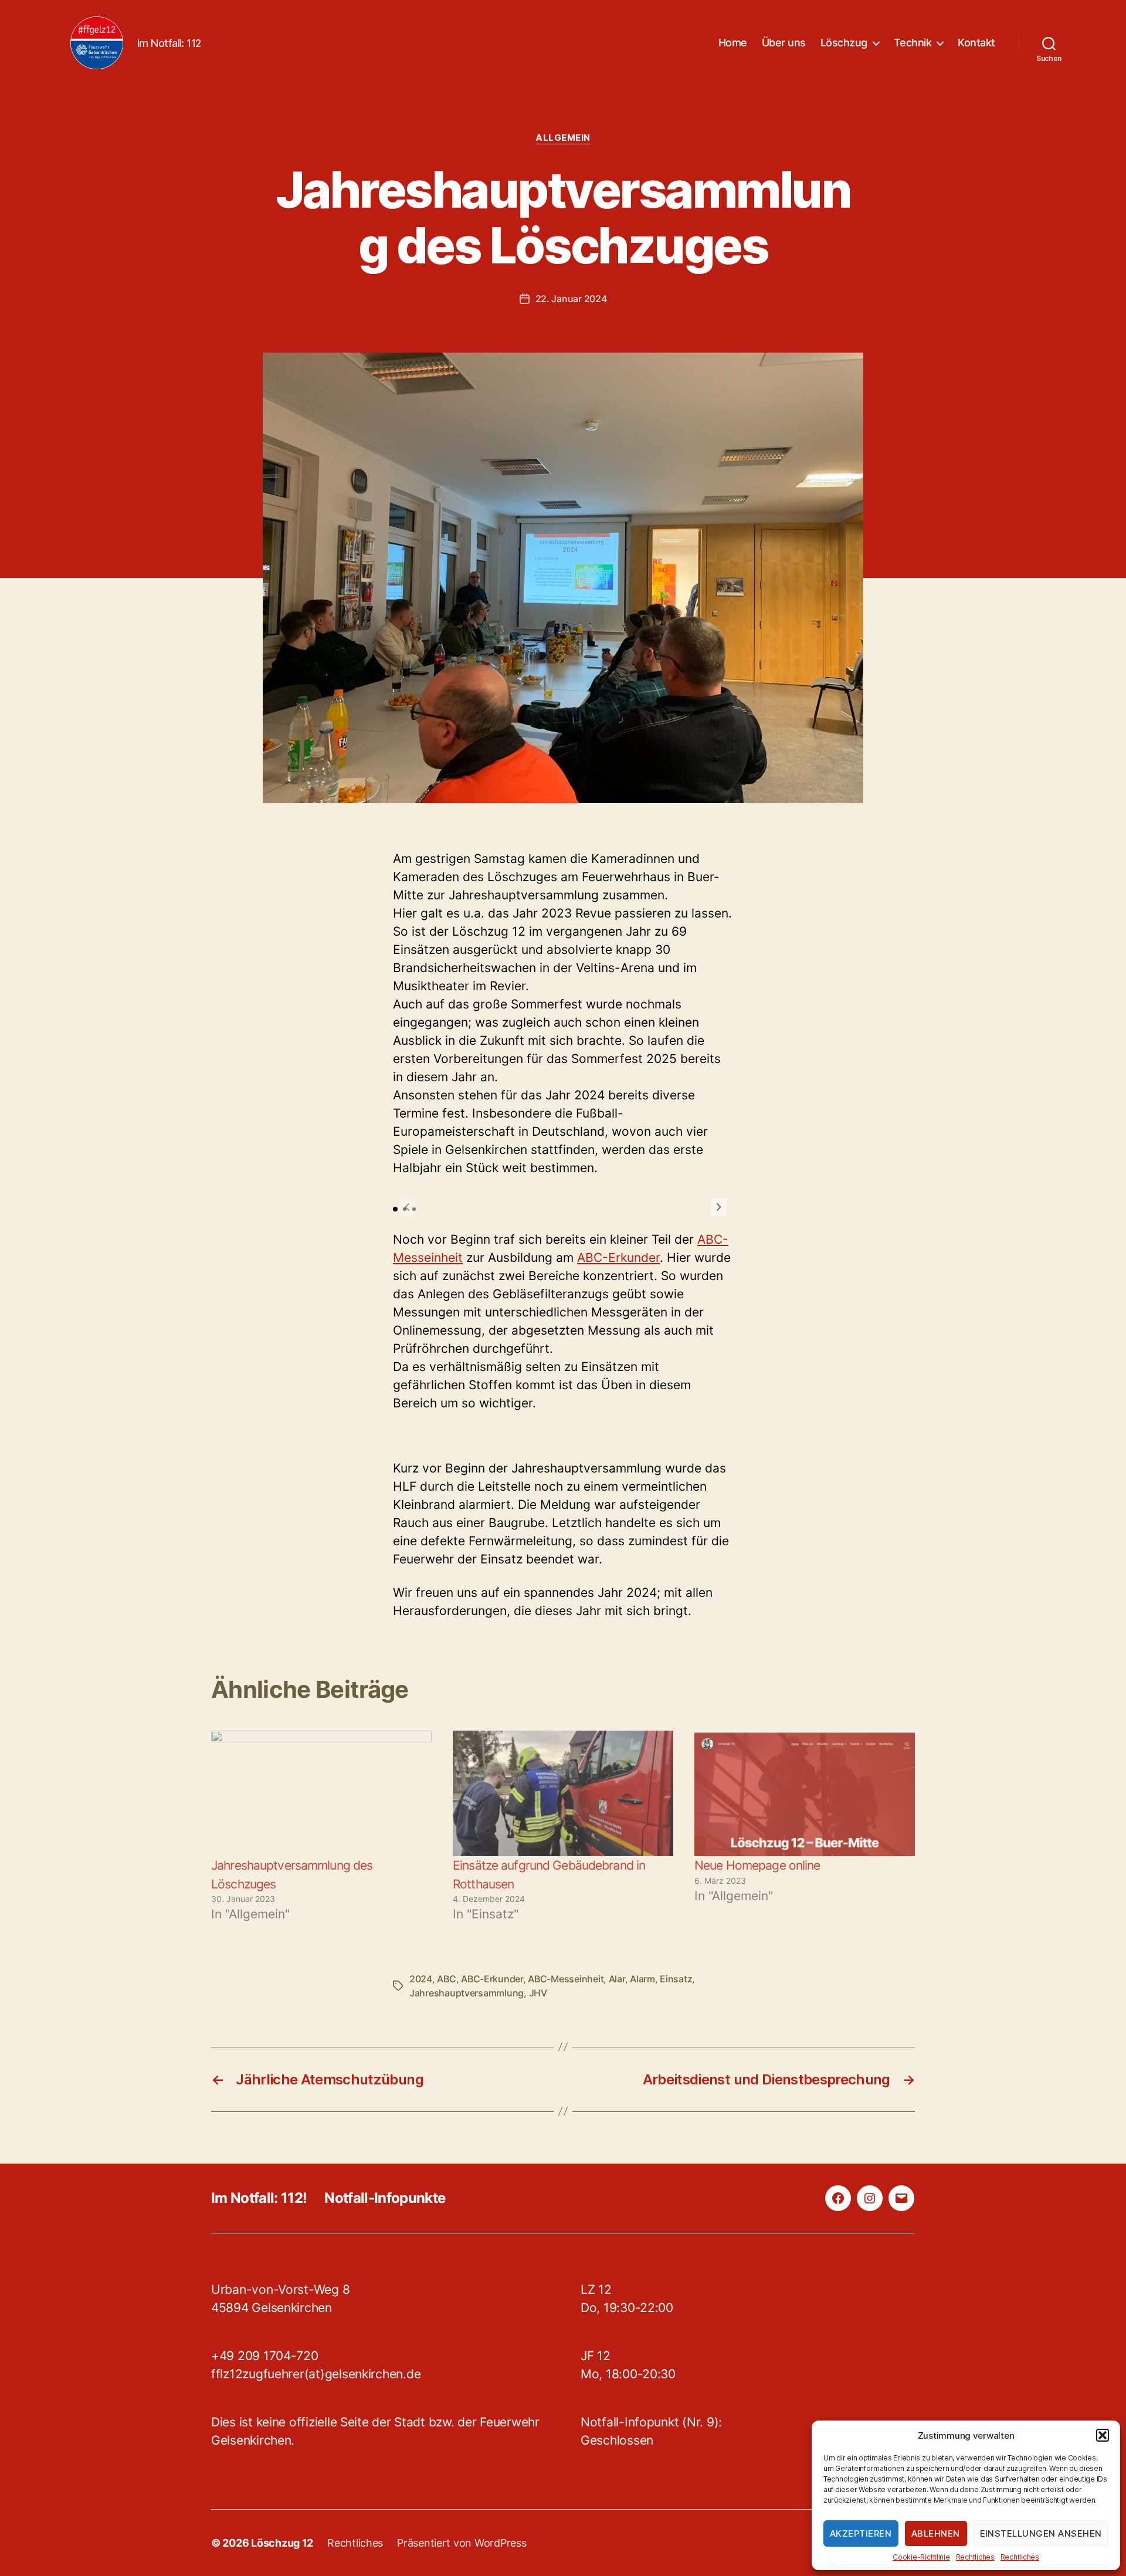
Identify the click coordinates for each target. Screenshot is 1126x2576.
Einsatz (676, 1979)
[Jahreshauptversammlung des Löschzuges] (321, 1794)
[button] (1103, 2435)
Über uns (784, 43)
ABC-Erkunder (618, 1257)
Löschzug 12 (282, 2543)
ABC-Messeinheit (566, 1979)
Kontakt (976, 43)
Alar (617, 1979)
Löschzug (844, 43)
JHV (538, 1993)
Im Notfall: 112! (259, 2198)
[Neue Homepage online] (805, 1794)
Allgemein (563, 138)
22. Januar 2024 (571, 299)
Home (733, 43)
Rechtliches (975, 2557)
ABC (446, 1979)
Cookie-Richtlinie (921, 2557)
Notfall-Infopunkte (385, 2198)
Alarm (642, 1979)
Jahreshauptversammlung (467, 1993)
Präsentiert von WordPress (462, 2543)
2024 (421, 1979)
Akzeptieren (861, 2533)
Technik (913, 43)
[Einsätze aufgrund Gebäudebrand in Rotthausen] (563, 1794)
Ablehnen (936, 2533)
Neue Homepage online (757, 1865)
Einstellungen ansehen (1041, 2533)
